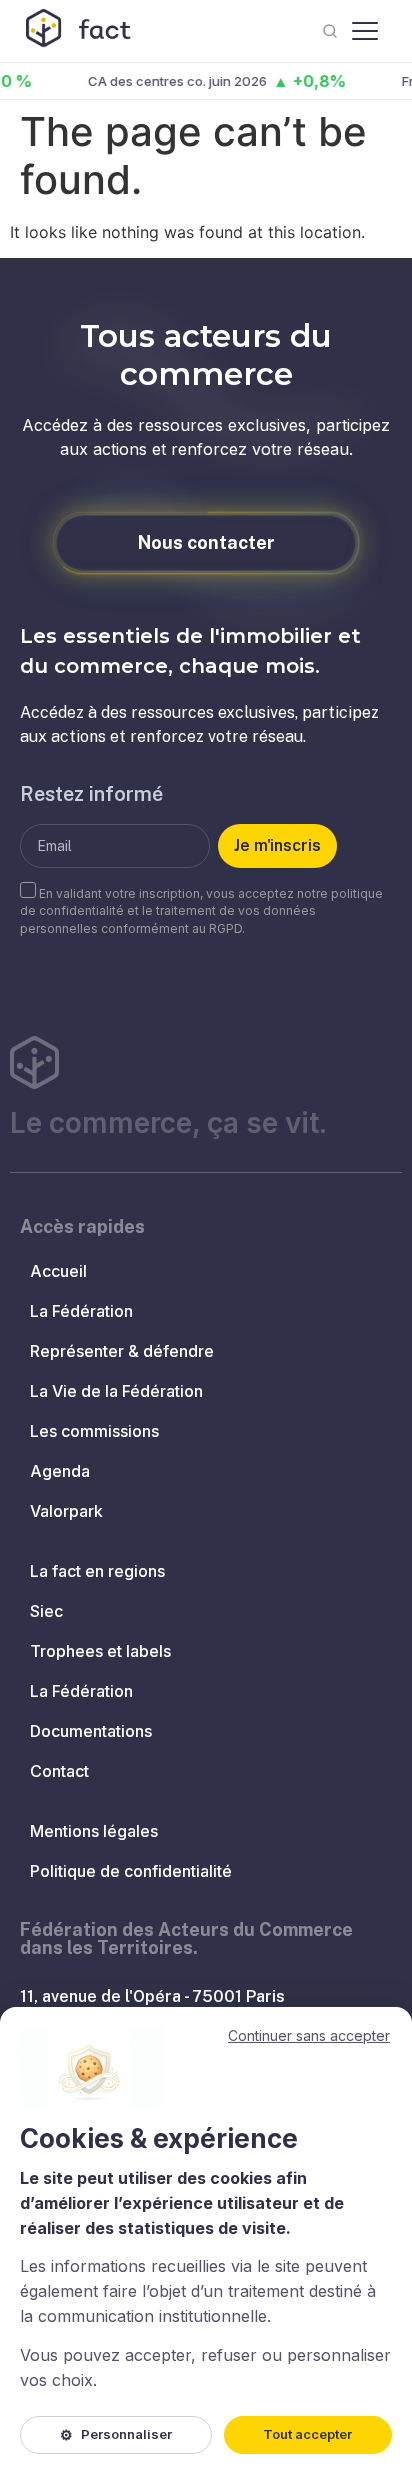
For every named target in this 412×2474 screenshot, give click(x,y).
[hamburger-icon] (365, 31)
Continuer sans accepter (309, 2035)
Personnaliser (116, 2434)
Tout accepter (307, 2434)
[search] (330, 31)
